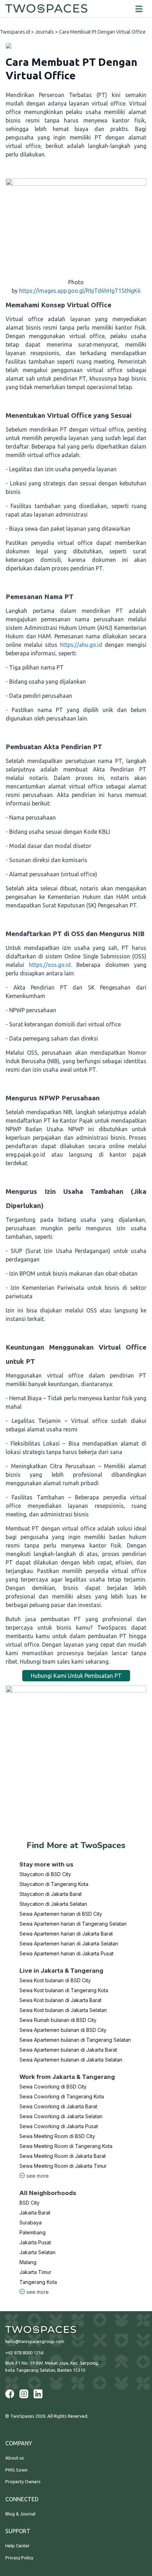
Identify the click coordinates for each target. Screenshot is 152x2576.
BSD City (30, 2203)
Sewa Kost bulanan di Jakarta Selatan (63, 2010)
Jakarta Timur (35, 2272)
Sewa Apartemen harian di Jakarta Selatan (69, 1944)
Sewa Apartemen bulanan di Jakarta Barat (68, 2050)
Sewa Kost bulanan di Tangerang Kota (64, 1990)
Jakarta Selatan (37, 2252)
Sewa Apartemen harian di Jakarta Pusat (66, 1953)
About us (15, 2458)
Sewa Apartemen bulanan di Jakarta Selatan (71, 2060)
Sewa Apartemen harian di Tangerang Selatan (73, 1924)
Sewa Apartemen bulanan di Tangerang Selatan (75, 2040)
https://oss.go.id (47, 965)
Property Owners (23, 2481)
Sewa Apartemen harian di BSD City (61, 1914)
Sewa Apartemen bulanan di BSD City (63, 2030)
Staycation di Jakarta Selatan (53, 1904)
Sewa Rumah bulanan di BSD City (58, 2020)
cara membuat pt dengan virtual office (102, 32)
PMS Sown (16, 2470)
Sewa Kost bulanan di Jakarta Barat (60, 2000)
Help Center (17, 2546)
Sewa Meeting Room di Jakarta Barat (63, 2156)
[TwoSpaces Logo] (76, 2330)
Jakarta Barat (35, 2213)
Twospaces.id (15, 32)
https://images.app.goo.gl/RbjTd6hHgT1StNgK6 (80, 291)
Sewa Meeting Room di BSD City (57, 2136)
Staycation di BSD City (45, 1874)
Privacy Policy (19, 2558)
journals (45, 32)
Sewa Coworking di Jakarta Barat (58, 2106)
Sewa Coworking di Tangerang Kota (62, 2096)
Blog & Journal (20, 2514)
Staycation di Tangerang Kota (54, 1884)
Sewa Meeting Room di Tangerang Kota (66, 2146)
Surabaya (31, 2222)
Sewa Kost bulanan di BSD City (55, 1980)
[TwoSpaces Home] (46, 8)
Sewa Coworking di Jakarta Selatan (61, 2116)
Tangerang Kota (38, 2282)
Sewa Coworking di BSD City (53, 2087)
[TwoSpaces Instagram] (24, 2394)
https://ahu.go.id (80, 645)
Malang (28, 2262)
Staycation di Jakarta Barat (51, 1894)
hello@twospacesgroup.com (35, 2341)
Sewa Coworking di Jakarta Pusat (59, 2126)
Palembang (33, 2232)
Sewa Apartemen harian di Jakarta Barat (66, 1934)
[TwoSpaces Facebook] (10, 2394)
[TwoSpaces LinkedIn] (38, 2394)
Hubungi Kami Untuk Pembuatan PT (76, 1676)
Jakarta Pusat (35, 2242)
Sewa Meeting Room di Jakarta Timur (63, 2166)
